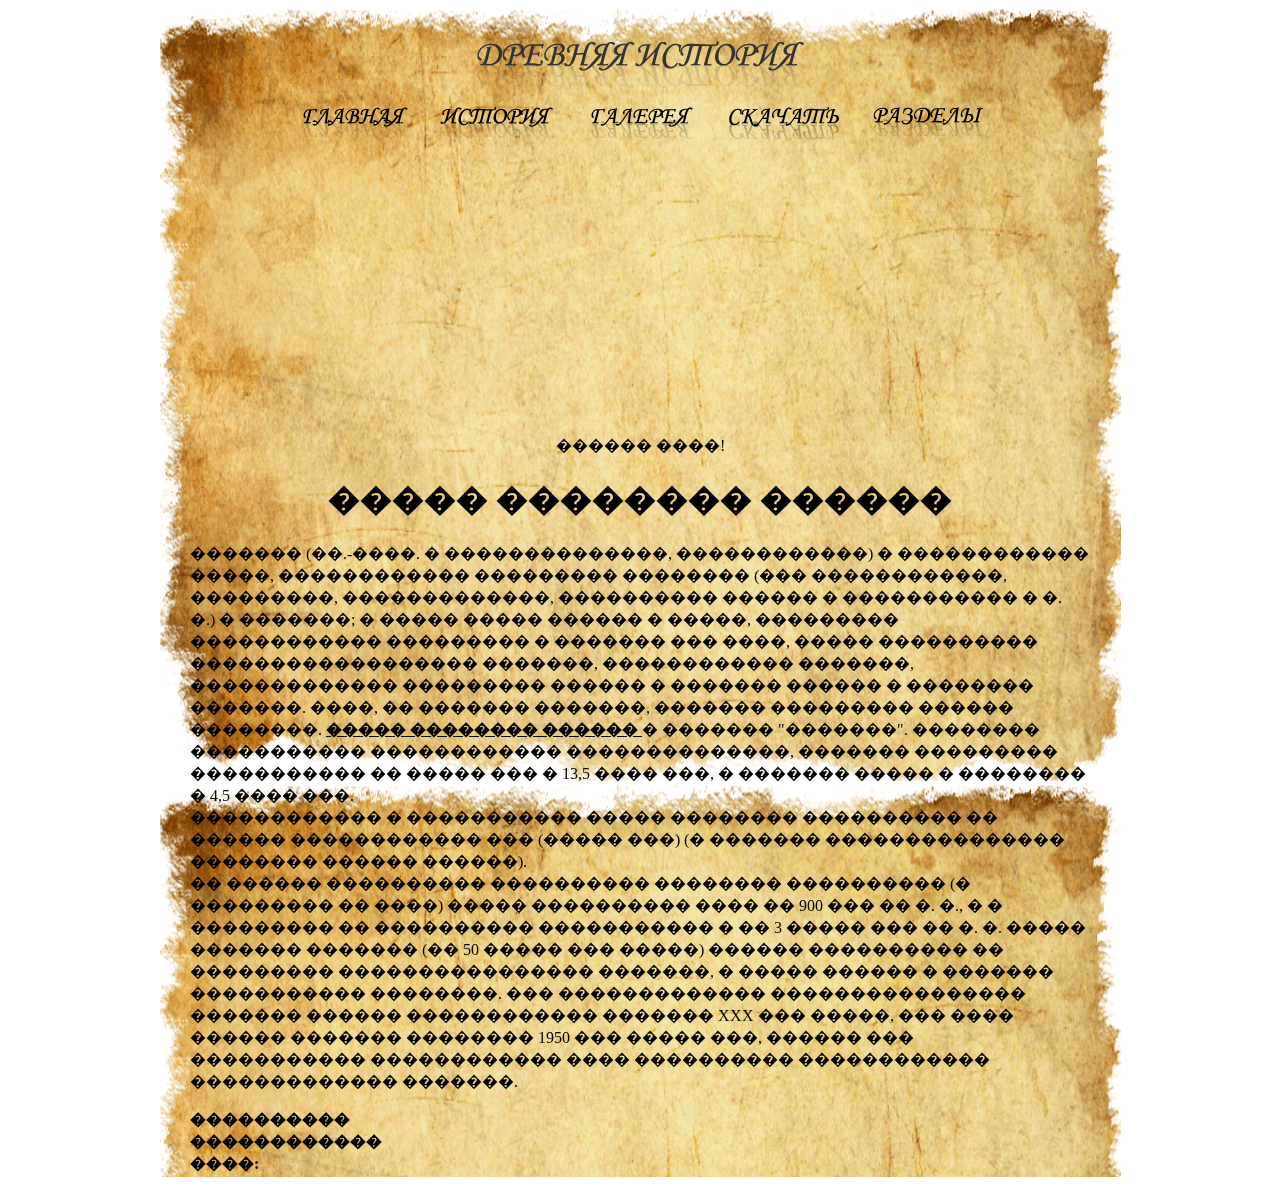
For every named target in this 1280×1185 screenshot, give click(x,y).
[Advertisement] (640, 294)
